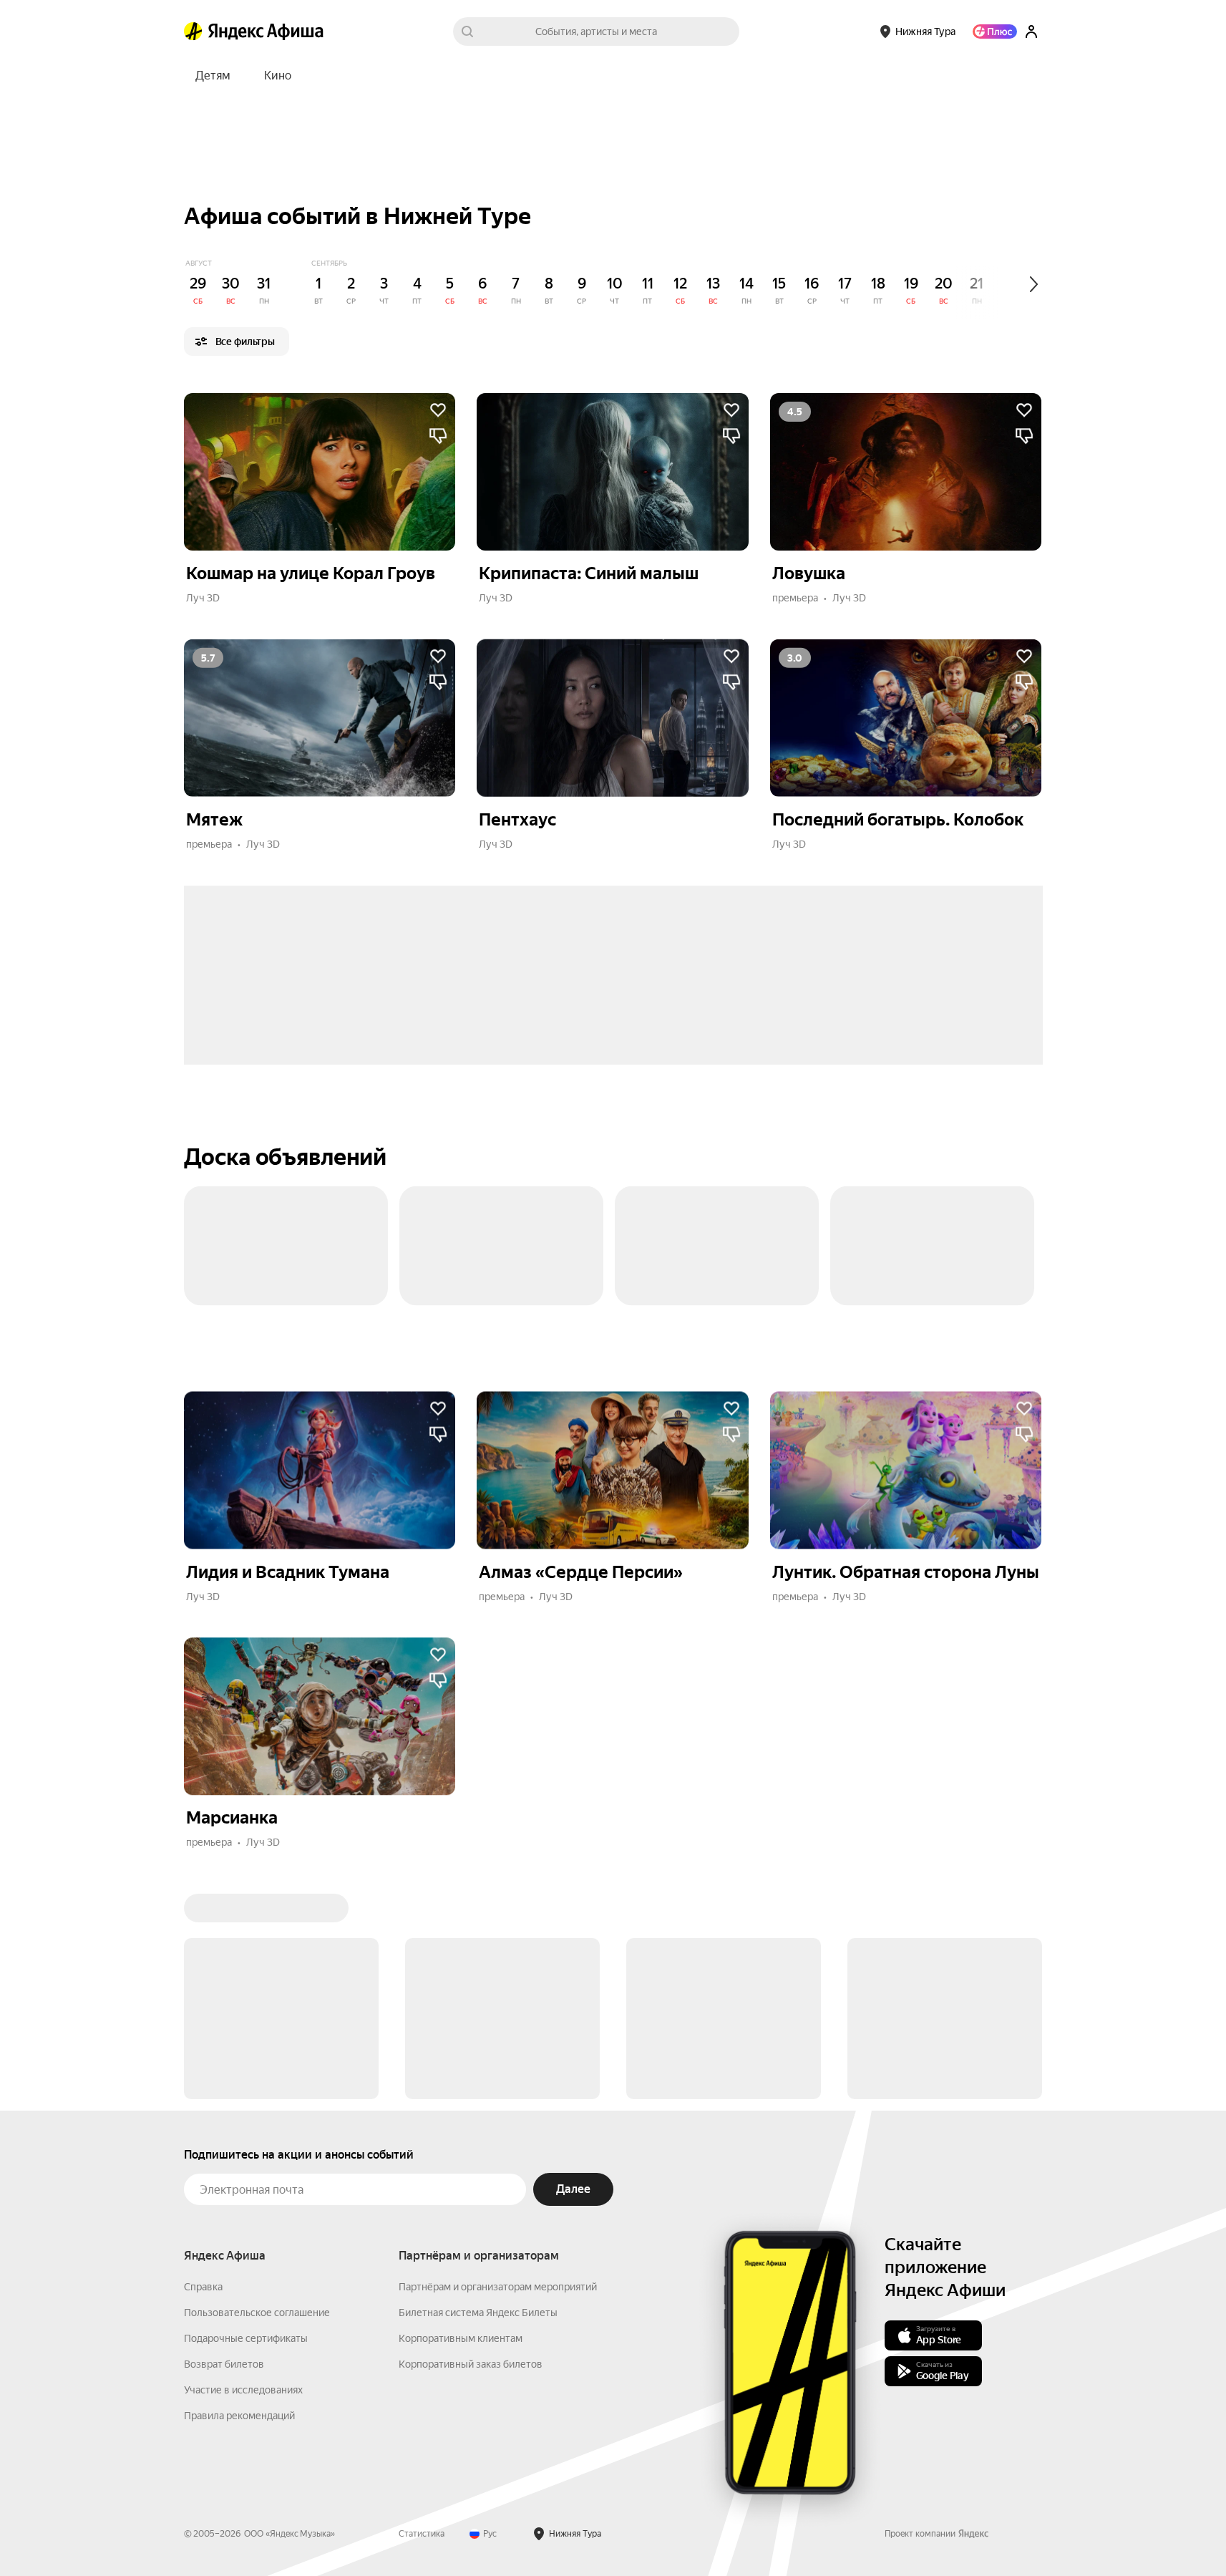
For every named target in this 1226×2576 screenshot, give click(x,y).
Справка (203, 2070)
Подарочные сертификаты (246, 2121)
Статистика (422, 2317)
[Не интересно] (438, 436)
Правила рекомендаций (239, 2199)
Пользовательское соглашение (257, 2096)
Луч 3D (203, 598)
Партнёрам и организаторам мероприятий (498, 2070)
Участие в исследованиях (243, 2173)
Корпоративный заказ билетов (471, 2147)
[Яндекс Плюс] (995, 32)
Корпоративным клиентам (461, 2121)
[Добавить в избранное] (438, 410)
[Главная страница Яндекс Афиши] (193, 32)
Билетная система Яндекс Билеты (478, 2096)
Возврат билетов (224, 2147)
